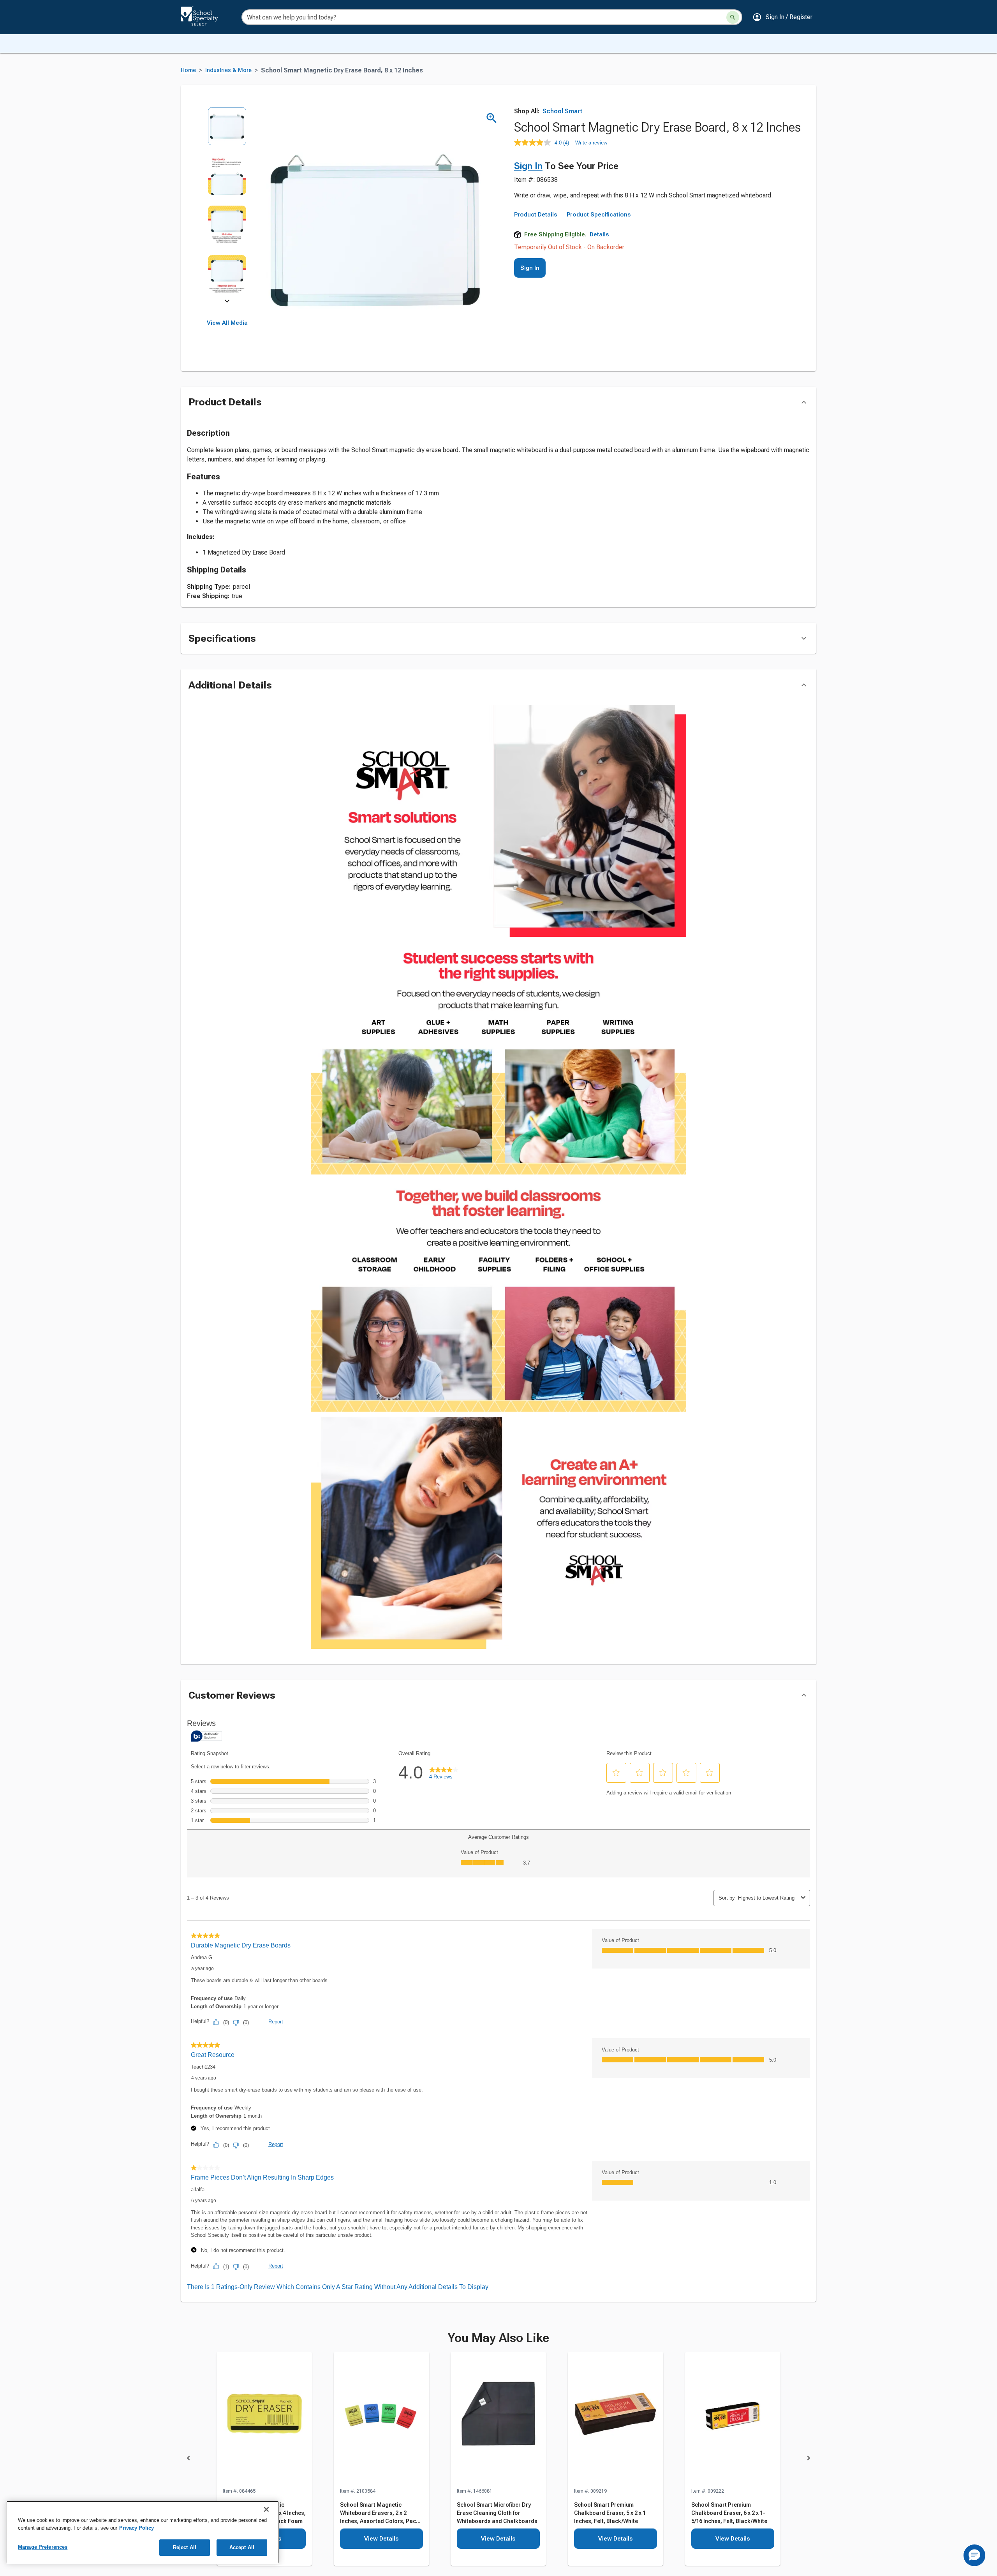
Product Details (536, 215)
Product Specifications (599, 215)
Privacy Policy (137, 2528)
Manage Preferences (43, 2547)
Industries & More (228, 70)
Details (599, 234)
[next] (227, 302)
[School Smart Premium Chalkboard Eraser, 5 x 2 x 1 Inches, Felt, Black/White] (616, 2419)
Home (188, 70)
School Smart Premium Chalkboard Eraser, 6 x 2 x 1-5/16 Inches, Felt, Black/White (729, 2513)
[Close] (266, 2509)
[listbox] (227, 205)
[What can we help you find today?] (733, 17)
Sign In (528, 166)
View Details (381, 2539)
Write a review (591, 143)
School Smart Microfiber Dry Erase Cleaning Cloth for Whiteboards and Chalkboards (497, 2513)
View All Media (227, 323)
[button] (782, 17)
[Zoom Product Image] (492, 118)
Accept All (242, 2547)
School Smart (562, 111)
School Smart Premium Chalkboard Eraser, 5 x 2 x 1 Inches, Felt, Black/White (610, 2513)
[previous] (188, 2459)
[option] (227, 131)
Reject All (185, 2547)
